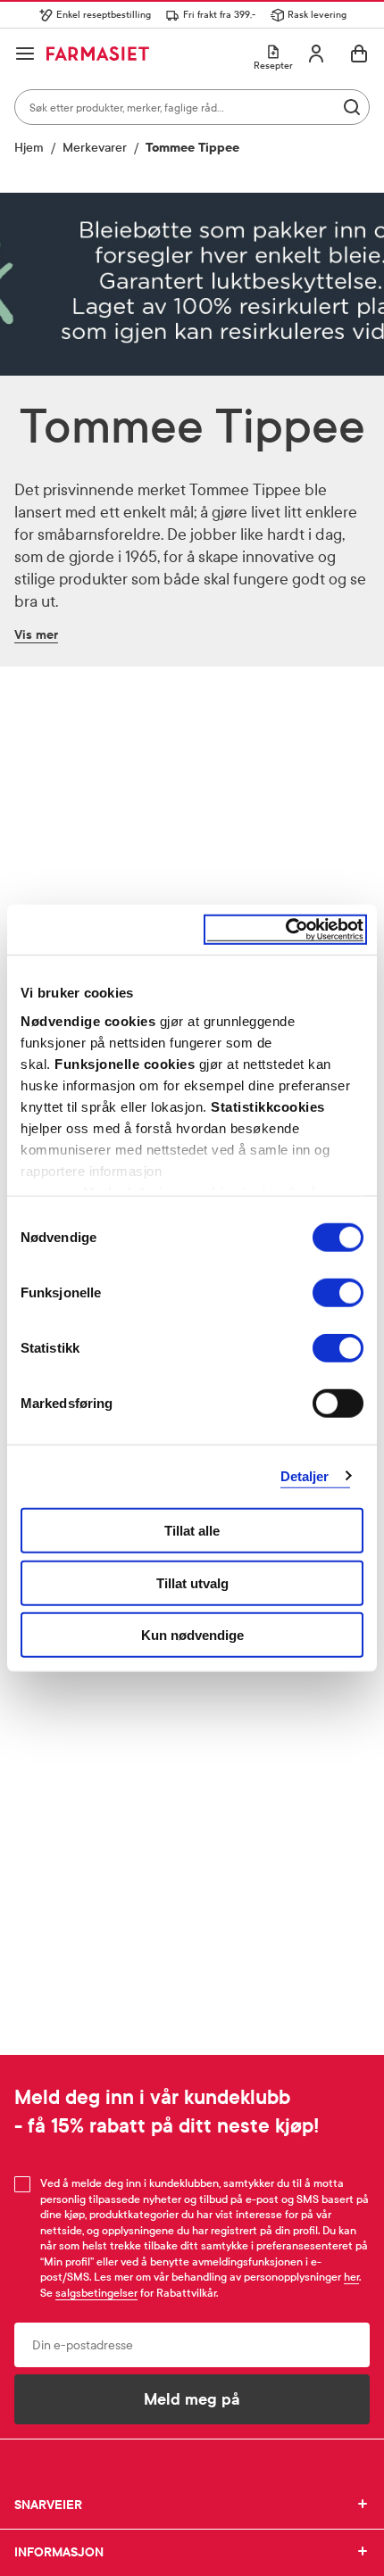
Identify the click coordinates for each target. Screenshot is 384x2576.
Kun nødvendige (192, 1635)
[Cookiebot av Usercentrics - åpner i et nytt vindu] (285, 929)
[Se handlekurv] (359, 54)
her (351, 2277)
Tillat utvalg (192, 1582)
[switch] (338, 1293)
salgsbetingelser (96, 2293)
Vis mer (36, 635)
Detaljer (305, 1475)
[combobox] (192, 107)
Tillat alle (192, 1531)
